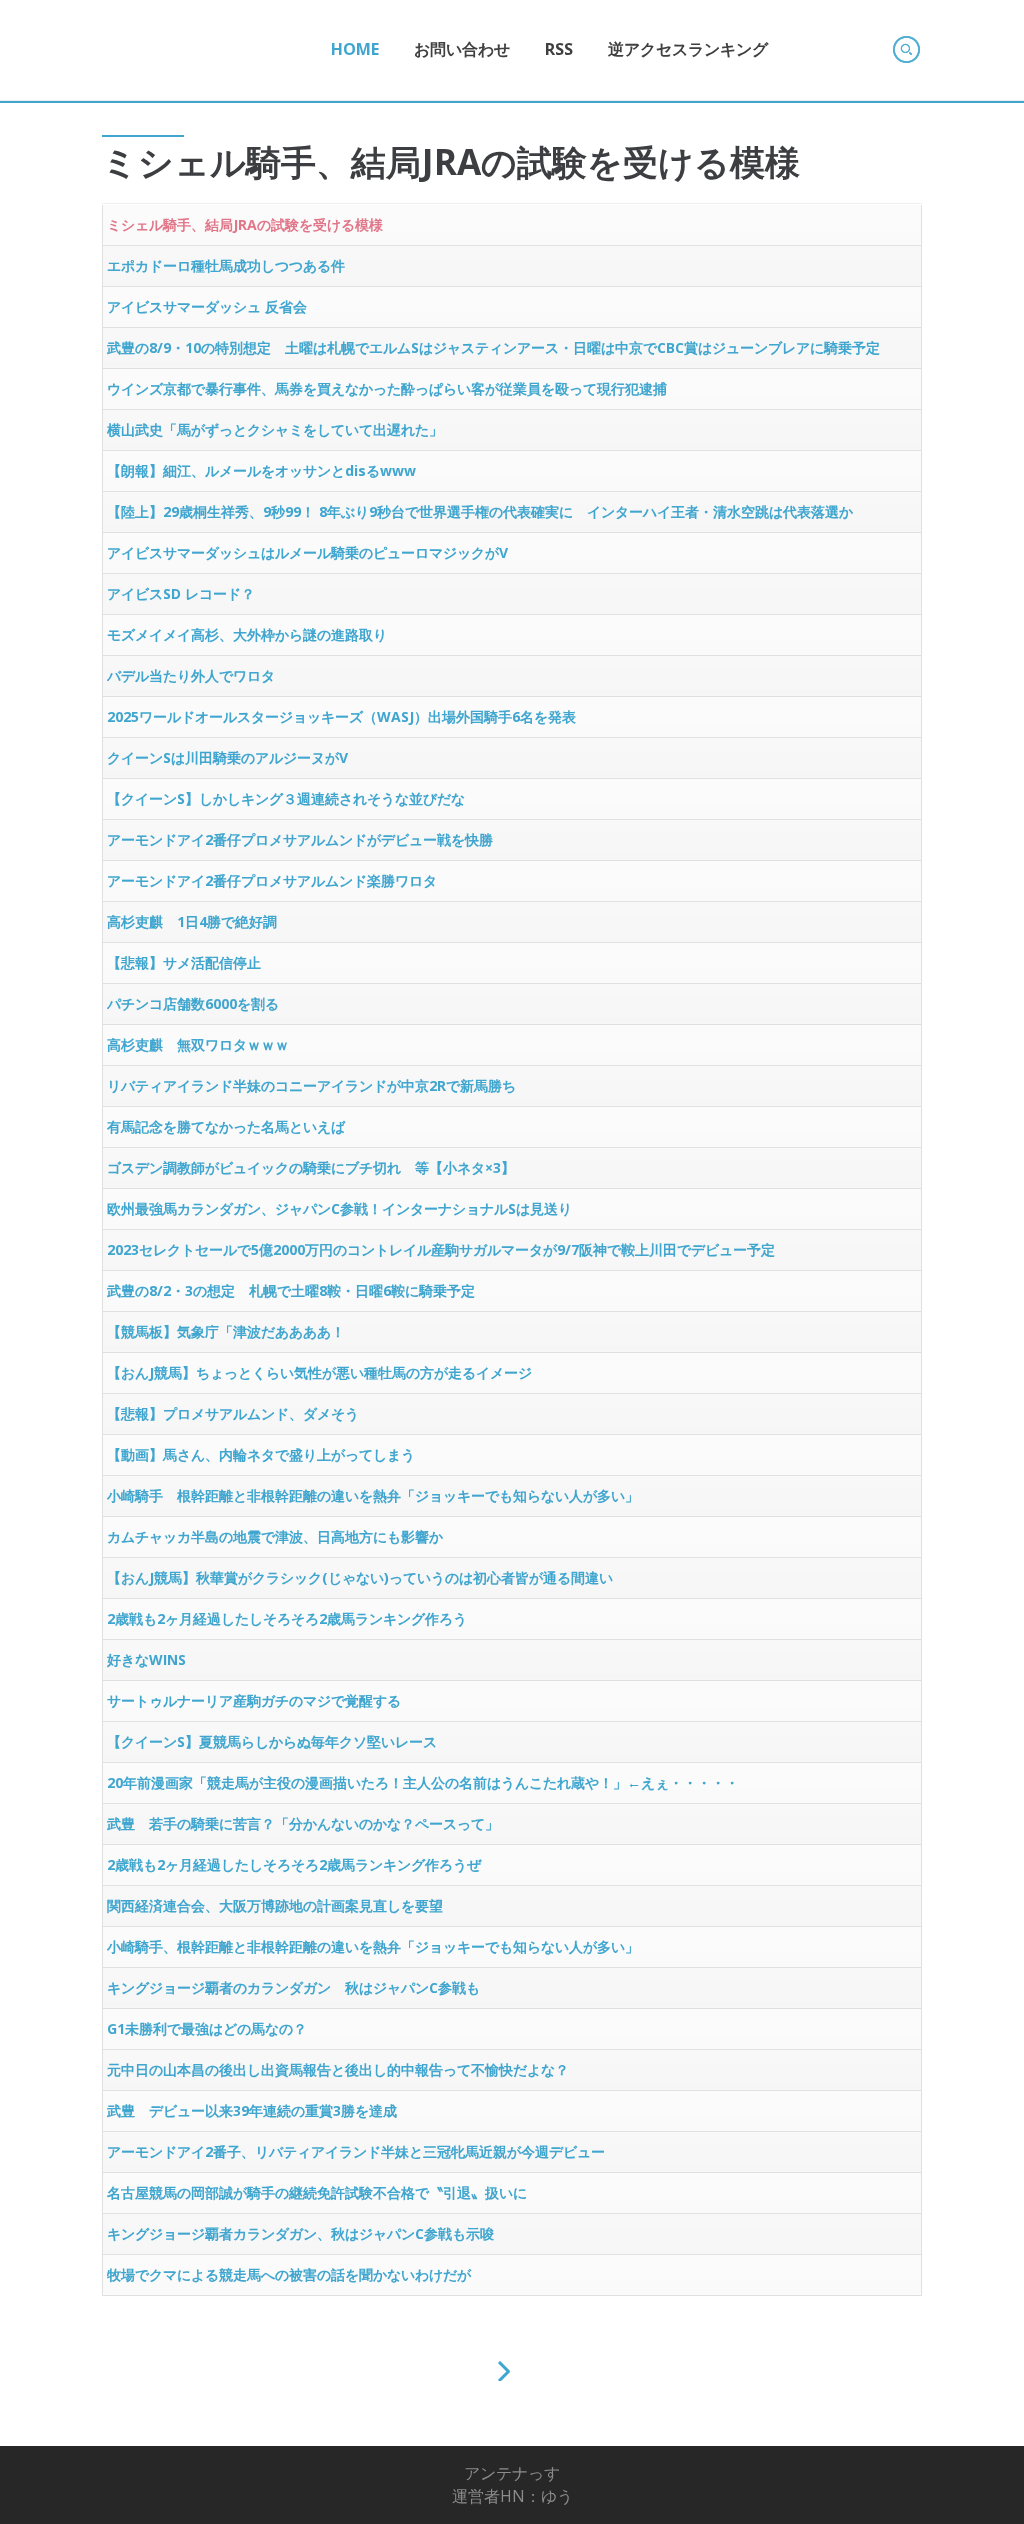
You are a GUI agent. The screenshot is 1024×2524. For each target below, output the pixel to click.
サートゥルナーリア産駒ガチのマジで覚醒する (254, 1700)
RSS (559, 49)
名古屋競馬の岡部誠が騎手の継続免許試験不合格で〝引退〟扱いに (317, 2192)
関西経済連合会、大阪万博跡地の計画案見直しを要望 (275, 1905)
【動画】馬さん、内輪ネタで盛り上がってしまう (261, 1454)
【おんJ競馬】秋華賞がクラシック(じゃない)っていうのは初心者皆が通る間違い (360, 1577)
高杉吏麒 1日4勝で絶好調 (192, 921)
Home (355, 49)
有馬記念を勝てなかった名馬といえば (226, 1126)
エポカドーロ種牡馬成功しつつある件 (226, 265)
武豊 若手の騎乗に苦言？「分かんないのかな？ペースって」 (303, 1823)
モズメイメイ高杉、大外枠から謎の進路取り (247, 634)
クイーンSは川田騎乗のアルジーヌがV (227, 757)
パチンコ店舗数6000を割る (193, 1003)
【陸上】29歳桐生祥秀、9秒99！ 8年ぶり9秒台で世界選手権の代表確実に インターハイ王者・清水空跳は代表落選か (480, 511)
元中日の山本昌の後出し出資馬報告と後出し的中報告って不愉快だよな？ (338, 2069)
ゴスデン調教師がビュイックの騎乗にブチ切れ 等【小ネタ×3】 (311, 1167)
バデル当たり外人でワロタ (191, 675)
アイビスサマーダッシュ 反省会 (207, 306)
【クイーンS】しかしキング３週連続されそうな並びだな (286, 798)
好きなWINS (146, 1659)
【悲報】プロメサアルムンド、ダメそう (233, 1413)
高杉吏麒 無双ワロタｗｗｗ (198, 1044)
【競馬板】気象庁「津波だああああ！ (226, 1331)
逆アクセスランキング (688, 49)
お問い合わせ (462, 49)
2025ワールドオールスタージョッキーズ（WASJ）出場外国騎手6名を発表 (341, 716)
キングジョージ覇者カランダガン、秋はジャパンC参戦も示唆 (300, 2233)
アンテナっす (512, 2473)
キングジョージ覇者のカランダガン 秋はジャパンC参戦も (293, 1987)
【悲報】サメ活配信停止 (184, 962)
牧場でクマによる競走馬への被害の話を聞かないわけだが (289, 2274)
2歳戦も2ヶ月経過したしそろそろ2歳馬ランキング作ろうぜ (294, 1864)
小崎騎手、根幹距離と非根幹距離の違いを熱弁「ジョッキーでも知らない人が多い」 (373, 1946)
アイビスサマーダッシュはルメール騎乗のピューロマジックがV (307, 552)
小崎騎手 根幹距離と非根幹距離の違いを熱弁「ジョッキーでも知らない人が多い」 (373, 1495)
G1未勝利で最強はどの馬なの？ (207, 2028)
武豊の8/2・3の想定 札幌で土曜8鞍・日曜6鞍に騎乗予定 (291, 1290)
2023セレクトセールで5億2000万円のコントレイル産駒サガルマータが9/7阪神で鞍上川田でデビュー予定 (441, 1249)
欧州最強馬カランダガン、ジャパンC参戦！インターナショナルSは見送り (339, 1208)
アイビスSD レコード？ (181, 593)
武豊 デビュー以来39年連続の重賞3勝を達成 (252, 2110)
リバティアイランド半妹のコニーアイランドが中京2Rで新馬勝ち (311, 1085)
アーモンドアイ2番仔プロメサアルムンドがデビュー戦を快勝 (300, 839)
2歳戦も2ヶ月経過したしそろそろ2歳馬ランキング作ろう (287, 1618)
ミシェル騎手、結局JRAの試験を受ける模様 (245, 224)
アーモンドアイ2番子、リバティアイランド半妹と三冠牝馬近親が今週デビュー (356, 2151)
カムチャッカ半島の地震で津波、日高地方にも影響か (275, 1536)
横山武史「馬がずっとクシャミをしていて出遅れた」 (275, 429)
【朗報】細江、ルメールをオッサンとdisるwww (261, 470)
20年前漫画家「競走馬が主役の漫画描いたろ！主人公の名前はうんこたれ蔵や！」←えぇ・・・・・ (423, 1782)
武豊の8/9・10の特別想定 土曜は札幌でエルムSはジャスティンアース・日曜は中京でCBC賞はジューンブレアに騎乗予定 (493, 347)
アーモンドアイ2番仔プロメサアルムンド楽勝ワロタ (272, 880)
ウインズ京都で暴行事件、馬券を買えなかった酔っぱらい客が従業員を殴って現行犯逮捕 (387, 388)
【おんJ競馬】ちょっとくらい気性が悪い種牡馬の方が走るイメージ (319, 1372)
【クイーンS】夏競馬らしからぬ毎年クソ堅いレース (272, 1741)
